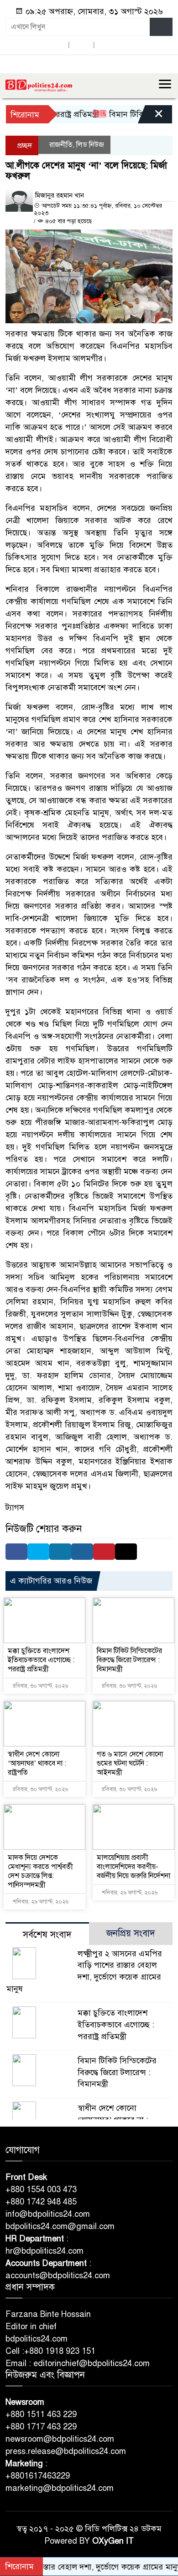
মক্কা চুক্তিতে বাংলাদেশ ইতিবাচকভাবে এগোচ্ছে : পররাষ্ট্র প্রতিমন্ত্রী (41, 1660)
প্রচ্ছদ (24, 146)
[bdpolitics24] (39, 85)
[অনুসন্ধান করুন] (161, 27)
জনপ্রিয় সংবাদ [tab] (131, 1933)
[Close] (151, 117)
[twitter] (81, 45)
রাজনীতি (61, 145)
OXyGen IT (113, 2541)
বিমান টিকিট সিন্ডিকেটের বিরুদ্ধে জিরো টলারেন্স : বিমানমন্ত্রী (129, 1660)
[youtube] (106, 45)
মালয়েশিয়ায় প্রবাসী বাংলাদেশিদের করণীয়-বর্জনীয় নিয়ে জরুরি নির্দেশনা (133, 1867)
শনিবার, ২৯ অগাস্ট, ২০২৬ (40, 1902)
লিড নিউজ (90, 145)
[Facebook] (16, 1552)
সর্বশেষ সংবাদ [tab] (47, 1935)
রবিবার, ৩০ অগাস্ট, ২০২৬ (40, 1686)
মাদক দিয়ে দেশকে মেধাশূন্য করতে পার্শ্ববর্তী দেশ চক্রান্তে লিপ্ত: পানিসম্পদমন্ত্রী (40, 1871)
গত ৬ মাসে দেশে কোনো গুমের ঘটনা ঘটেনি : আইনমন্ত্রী (130, 1763)
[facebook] (56, 45)
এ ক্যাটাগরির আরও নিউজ (51, 1581)
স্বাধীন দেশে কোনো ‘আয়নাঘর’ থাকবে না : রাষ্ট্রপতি (37, 1763)
